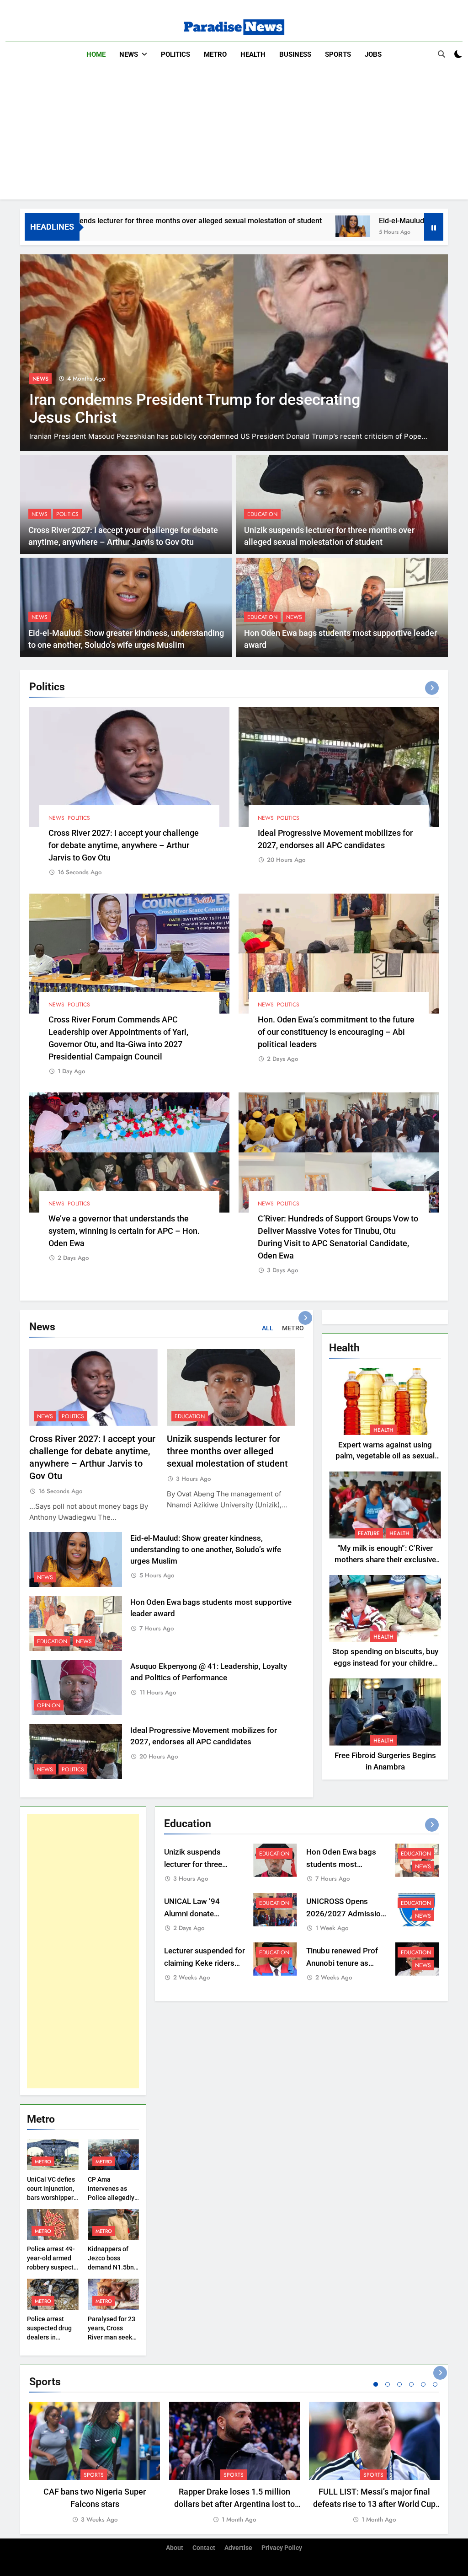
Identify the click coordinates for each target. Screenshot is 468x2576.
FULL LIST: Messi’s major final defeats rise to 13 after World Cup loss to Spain (374, 2504)
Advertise (238, 2548)
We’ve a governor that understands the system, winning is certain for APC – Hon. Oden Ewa (124, 1231)
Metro (215, 54)
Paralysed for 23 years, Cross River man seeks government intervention (112, 2337)
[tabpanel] (95, 2463)
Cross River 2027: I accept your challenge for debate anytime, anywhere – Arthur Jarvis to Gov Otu (124, 845)
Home (96, 54)
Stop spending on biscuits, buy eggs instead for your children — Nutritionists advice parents (385, 1663)
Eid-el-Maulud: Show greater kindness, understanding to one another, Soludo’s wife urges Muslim (206, 1550)
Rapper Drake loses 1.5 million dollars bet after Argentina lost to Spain (234, 2504)
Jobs (373, 54)
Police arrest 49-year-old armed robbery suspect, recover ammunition (51, 2267)
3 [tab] (399, 2384)
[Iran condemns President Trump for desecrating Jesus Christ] (234, 353)
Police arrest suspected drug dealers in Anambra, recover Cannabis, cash (53, 2337)
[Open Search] (441, 54)
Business (295, 54)
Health (253, 54)
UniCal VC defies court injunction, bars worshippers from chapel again (52, 2198)
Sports (338, 54)
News (129, 54)
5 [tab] (423, 2384)
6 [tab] (435, 2384)
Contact (204, 2548)
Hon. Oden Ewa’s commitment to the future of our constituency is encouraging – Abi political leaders (336, 1032)
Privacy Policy (282, 2548)
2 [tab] (388, 2384)
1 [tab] (376, 2384)
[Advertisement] (234, 135)
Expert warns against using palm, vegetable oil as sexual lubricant (385, 1456)
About (175, 2548)
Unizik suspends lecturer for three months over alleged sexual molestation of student (227, 1451)
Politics (175, 54)
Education (262, 514)
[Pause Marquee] (434, 227)
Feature (369, 1533)
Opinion (49, 1705)
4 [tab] (411, 2384)
